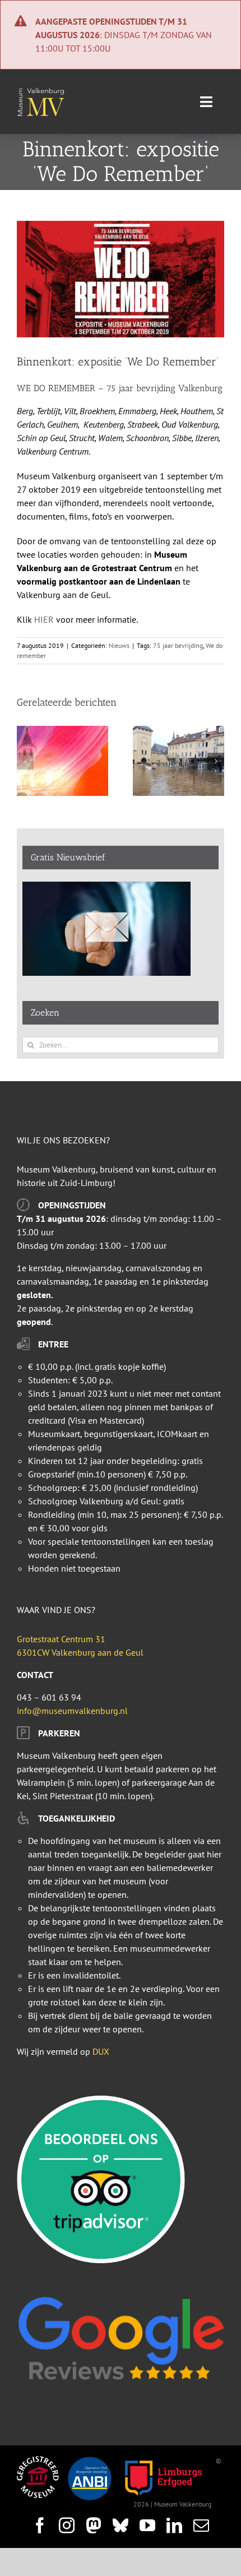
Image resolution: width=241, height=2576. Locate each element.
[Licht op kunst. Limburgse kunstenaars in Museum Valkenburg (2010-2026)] (62, 731)
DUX (101, 2051)
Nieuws (119, 645)
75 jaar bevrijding (178, 645)
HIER (44, 619)
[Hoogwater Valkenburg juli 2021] (179, 731)
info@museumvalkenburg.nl (72, 1711)
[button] (25, 761)
